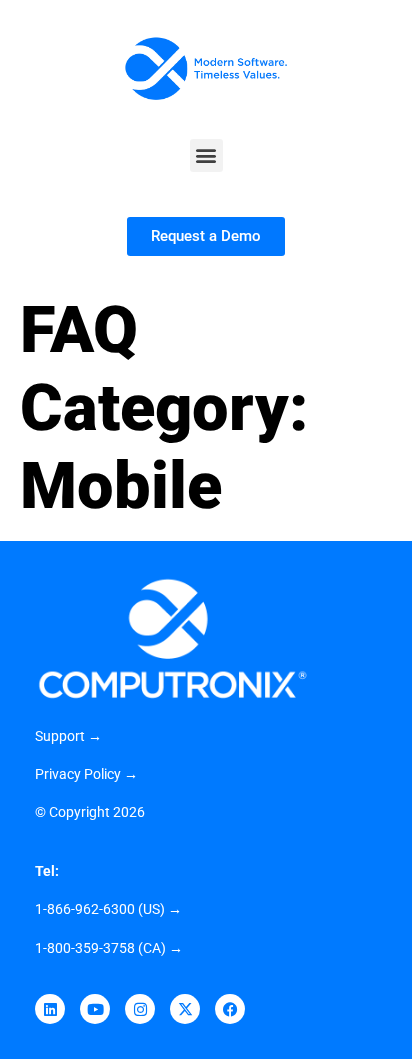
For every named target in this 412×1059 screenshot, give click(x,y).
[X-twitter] (185, 1009)
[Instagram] (140, 1009)
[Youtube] (95, 1009)
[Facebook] (230, 1009)
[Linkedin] (50, 1009)
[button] (206, 155)
